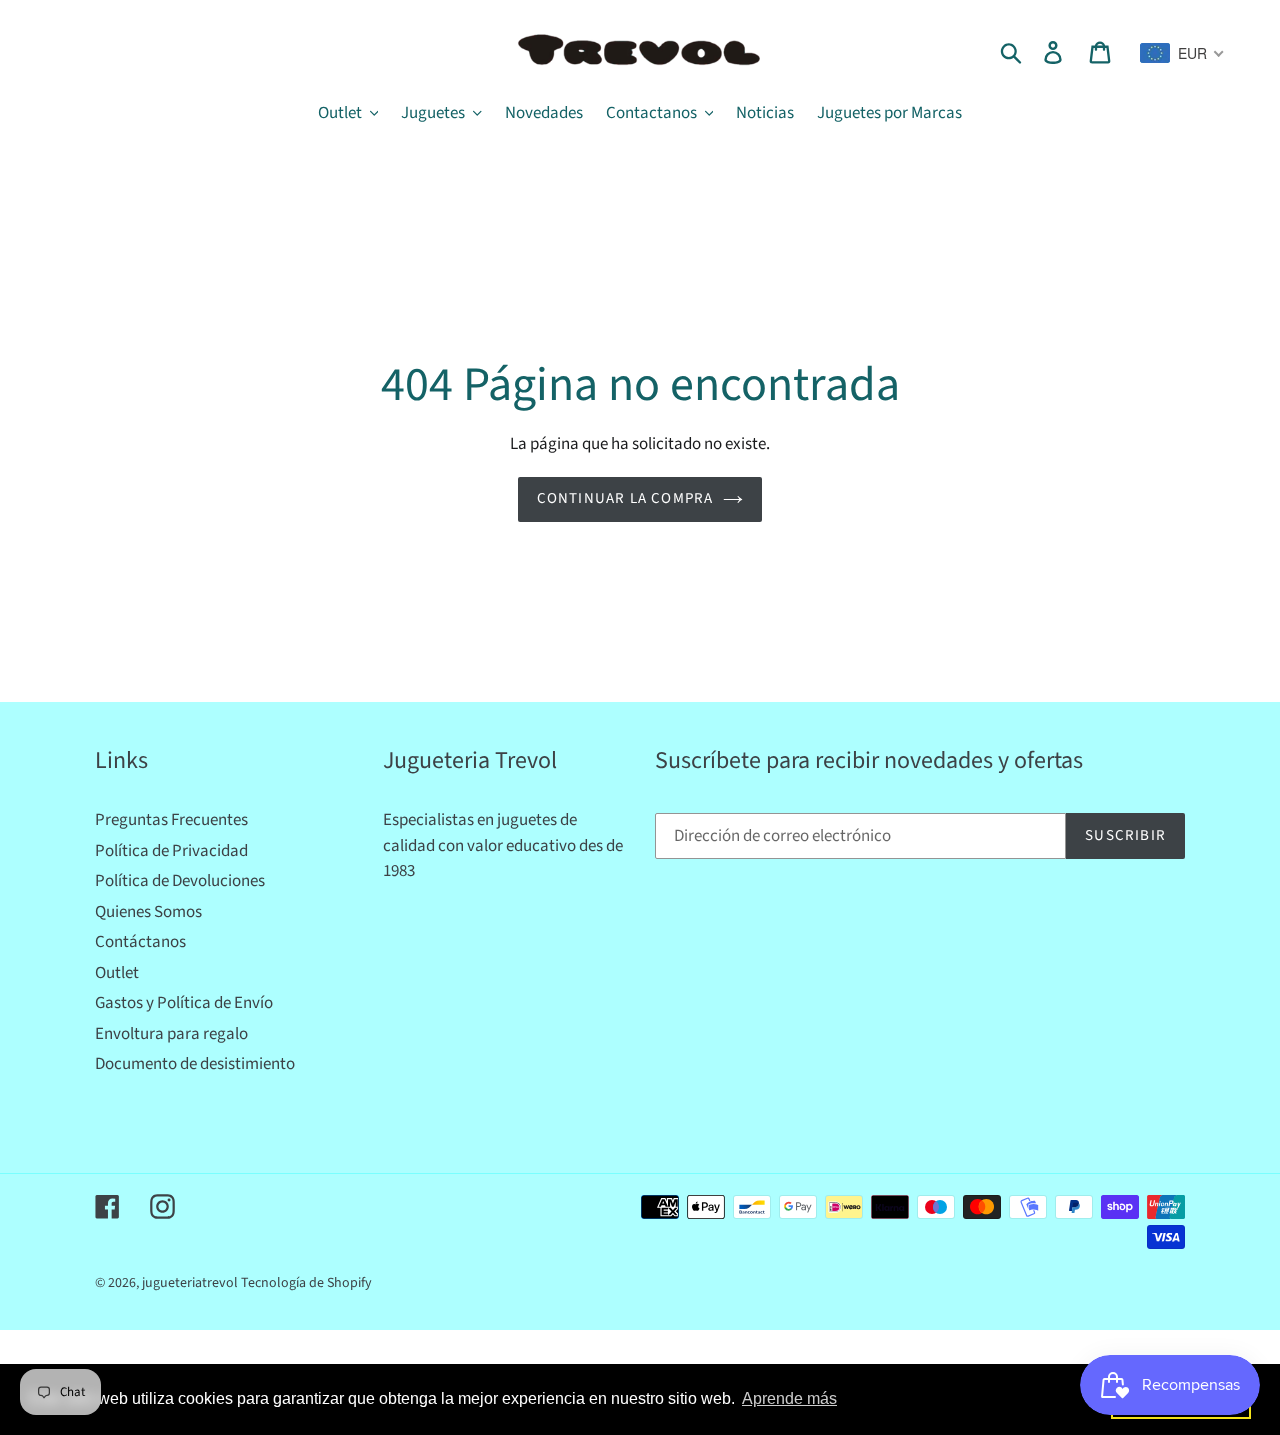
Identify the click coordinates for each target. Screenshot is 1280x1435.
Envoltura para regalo (171, 1034)
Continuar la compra (625, 498)
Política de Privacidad (171, 851)
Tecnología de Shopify (306, 1283)
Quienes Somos (148, 912)
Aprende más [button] (789, 1398)
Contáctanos (140, 942)
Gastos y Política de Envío (184, 1003)
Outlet (117, 973)
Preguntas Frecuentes (171, 820)
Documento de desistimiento (195, 1064)
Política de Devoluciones (180, 881)
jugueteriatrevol (190, 1283)
